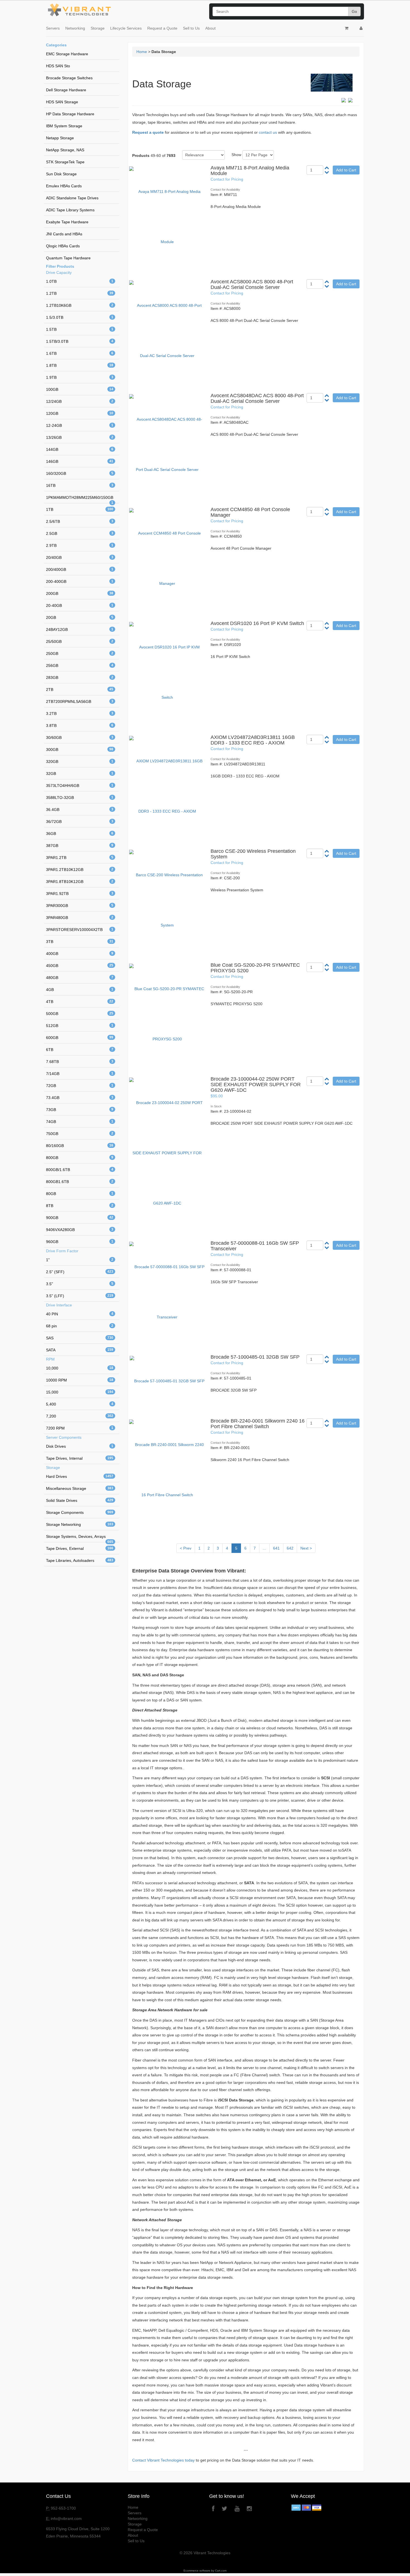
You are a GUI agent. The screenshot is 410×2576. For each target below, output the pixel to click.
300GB (80, 750)
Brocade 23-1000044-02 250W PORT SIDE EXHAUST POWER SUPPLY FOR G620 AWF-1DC (256, 1084)
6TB (80, 1050)
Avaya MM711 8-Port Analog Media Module (250, 171)
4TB (80, 1002)
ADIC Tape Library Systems (70, 210)
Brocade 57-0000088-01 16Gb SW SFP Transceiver (255, 1246)
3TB (80, 942)
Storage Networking (80, 1524)
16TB (80, 485)
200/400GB (80, 569)
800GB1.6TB (80, 1182)
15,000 (80, 1392)
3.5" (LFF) (80, 1296)
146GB (80, 461)
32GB (80, 774)
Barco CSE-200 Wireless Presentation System (253, 854)
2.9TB (80, 545)
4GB (80, 990)
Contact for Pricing (227, 179)
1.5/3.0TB (80, 317)
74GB (80, 1122)
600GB (80, 1038)
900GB (80, 1218)
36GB (80, 834)
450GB (80, 966)
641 (276, 1548)
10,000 (80, 1368)
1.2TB (80, 293)
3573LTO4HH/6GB (80, 786)
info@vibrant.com (66, 2518)
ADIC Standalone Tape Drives (72, 198)
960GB (80, 1242)
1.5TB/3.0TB (80, 341)
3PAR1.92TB (80, 894)
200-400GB (80, 581)
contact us (268, 132)
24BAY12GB (80, 629)
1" (80, 1260)
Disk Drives (80, 1446)
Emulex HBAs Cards (64, 186)
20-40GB (80, 605)
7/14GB (80, 1074)
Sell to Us (191, 28)
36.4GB (80, 810)
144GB (80, 449)
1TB (80, 509)
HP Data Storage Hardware (70, 114)
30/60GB (80, 738)
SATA (80, 1350)
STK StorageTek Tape (65, 162)
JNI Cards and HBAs (64, 234)
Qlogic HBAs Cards (63, 246)
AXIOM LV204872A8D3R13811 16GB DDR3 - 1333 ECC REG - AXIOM (253, 740)
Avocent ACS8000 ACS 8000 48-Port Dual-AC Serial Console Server (252, 284)
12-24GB (80, 425)
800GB (80, 1158)
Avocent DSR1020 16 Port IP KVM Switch (257, 623)
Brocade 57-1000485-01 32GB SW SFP (255, 1357)
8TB (80, 1206)
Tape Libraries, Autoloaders (80, 1560)
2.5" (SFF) (80, 1272)
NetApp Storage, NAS (65, 150)
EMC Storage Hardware (67, 54)
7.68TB (80, 1062)
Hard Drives (80, 1476)
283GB (80, 677)
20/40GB (80, 557)
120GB (80, 413)
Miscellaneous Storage (80, 1488)
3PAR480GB (80, 918)
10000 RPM (80, 1380)
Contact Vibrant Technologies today (163, 2460)
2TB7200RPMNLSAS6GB (80, 702)
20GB (80, 617)
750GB (80, 1134)
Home (142, 52)
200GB (80, 593)
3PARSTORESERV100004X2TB (80, 930)
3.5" (80, 1284)
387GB (80, 846)
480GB (80, 978)
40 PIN (80, 1314)
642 (290, 1548)
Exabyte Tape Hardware (67, 222)
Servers (53, 28)
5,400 (80, 1404)
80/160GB (80, 1146)
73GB (80, 1110)
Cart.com (221, 2571)
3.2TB (80, 714)
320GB (80, 762)
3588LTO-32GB (80, 798)
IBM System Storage (64, 126)
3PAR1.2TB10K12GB (80, 870)
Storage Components (80, 1512)
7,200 (80, 1416)
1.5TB (80, 329)
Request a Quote (162, 28)
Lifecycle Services (126, 28)
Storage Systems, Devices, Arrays (80, 1538)
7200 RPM (80, 1428)
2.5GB (80, 533)
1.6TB (80, 353)
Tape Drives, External (80, 1548)
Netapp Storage (60, 138)
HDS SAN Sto (58, 66)
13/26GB (80, 437)
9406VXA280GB (80, 1230)
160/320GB (80, 473)
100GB (80, 389)
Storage (98, 28)
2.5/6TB (80, 521)
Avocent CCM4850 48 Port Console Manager (250, 512)
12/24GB (80, 401)
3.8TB (80, 726)
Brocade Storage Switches (69, 78)
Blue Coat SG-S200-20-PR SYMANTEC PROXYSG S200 (255, 968)
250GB (80, 653)
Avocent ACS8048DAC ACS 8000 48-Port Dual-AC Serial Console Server (257, 398)
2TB (80, 690)
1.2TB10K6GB (80, 305)
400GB (80, 954)
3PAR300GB (80, 906)
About (210, 28)
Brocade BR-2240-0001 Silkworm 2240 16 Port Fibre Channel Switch (258, 1424)
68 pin (80, 1326)
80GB (80, 1194)
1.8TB (80, 365)
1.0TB (80, 281)
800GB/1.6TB (80, 1170)
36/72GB (80, 822)
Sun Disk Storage (61, 174)
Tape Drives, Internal (80, 1458)
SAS (80, 1338)
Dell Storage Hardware (66, 90)
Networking (75, 28)
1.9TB (80, 377)
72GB (80, 1086)
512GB (80, 1026)
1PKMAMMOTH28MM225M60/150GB (80, 499)
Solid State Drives (80, 1500)
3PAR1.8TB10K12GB (80, 882)
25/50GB (80, 641)
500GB (80, 1014)
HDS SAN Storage (62, 102)
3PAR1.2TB (80, 858)
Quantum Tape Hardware (68, 258)
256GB (80, 665)
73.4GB (80, 1098)
